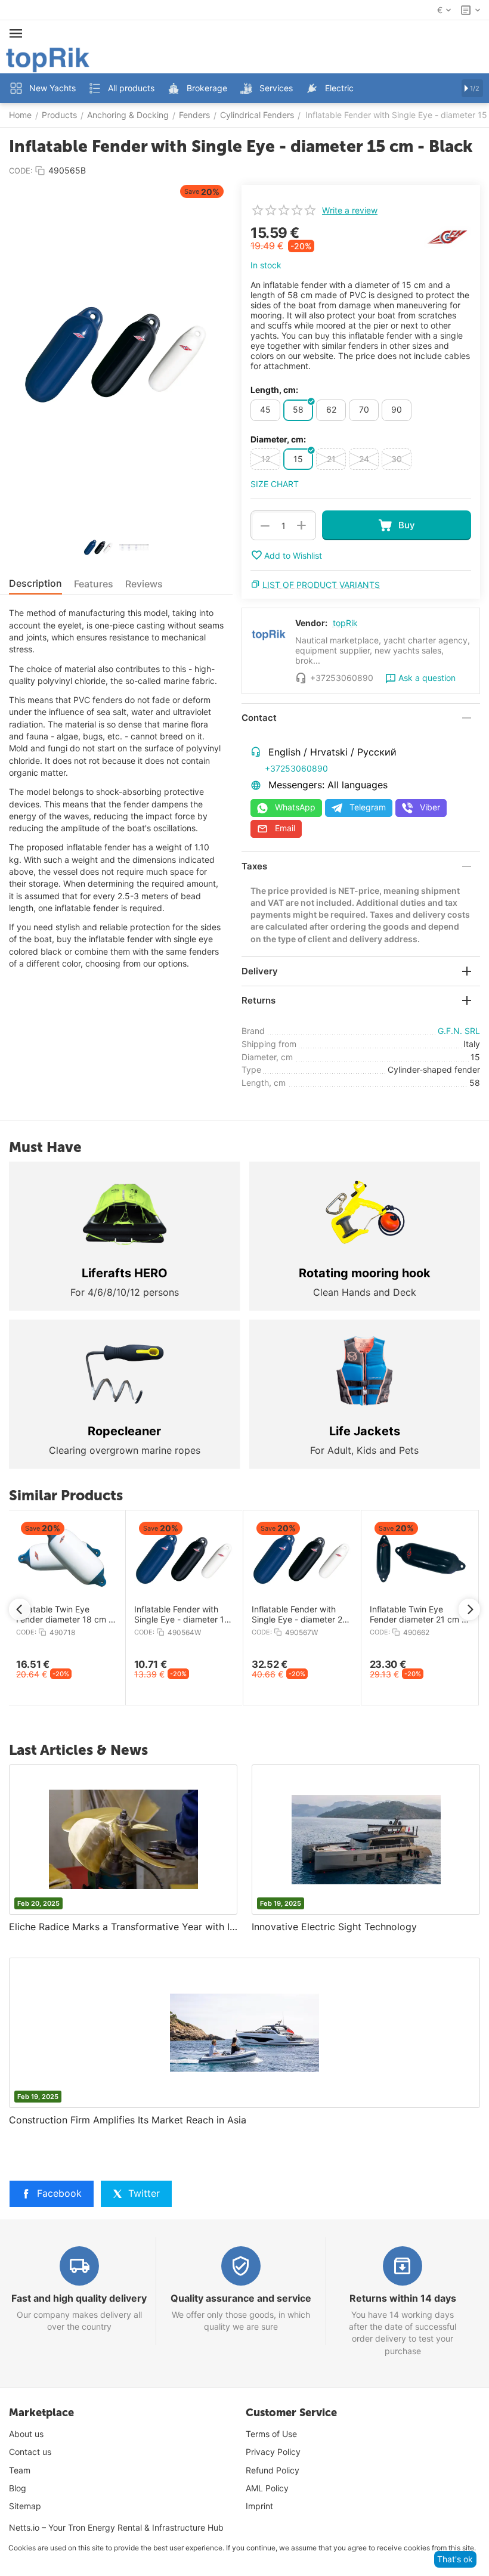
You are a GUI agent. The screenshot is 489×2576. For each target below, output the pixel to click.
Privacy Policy (273, 2452)
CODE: (21, 171)
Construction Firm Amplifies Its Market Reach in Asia (128, 2120)
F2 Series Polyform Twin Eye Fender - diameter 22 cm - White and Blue (266, 1615)
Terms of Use (271, 2434)
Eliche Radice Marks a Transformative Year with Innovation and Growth (123, 1927)
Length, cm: (274, 390)
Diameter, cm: (278, 439)
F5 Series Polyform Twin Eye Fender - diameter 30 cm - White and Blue (149, 1615)
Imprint (259, 2506)
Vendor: (311, 623)
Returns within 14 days (403, 2298)
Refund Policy (273, 2470)
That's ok (455, 2559)
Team (20, 2470)
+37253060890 (296, 768)
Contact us (30, 2452)
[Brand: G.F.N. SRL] (447, 236)
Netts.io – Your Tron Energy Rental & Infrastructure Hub (116, 2527)
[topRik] (48, 59)
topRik (345, 623)
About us (26, 2434)
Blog (18, 2488)
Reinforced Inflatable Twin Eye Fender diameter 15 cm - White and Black (381, 1615)
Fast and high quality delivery (79, 2298)
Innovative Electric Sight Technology (334, 1927)
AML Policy (267, 2488)
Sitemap (25, 2506)
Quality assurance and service (241, 2298)
